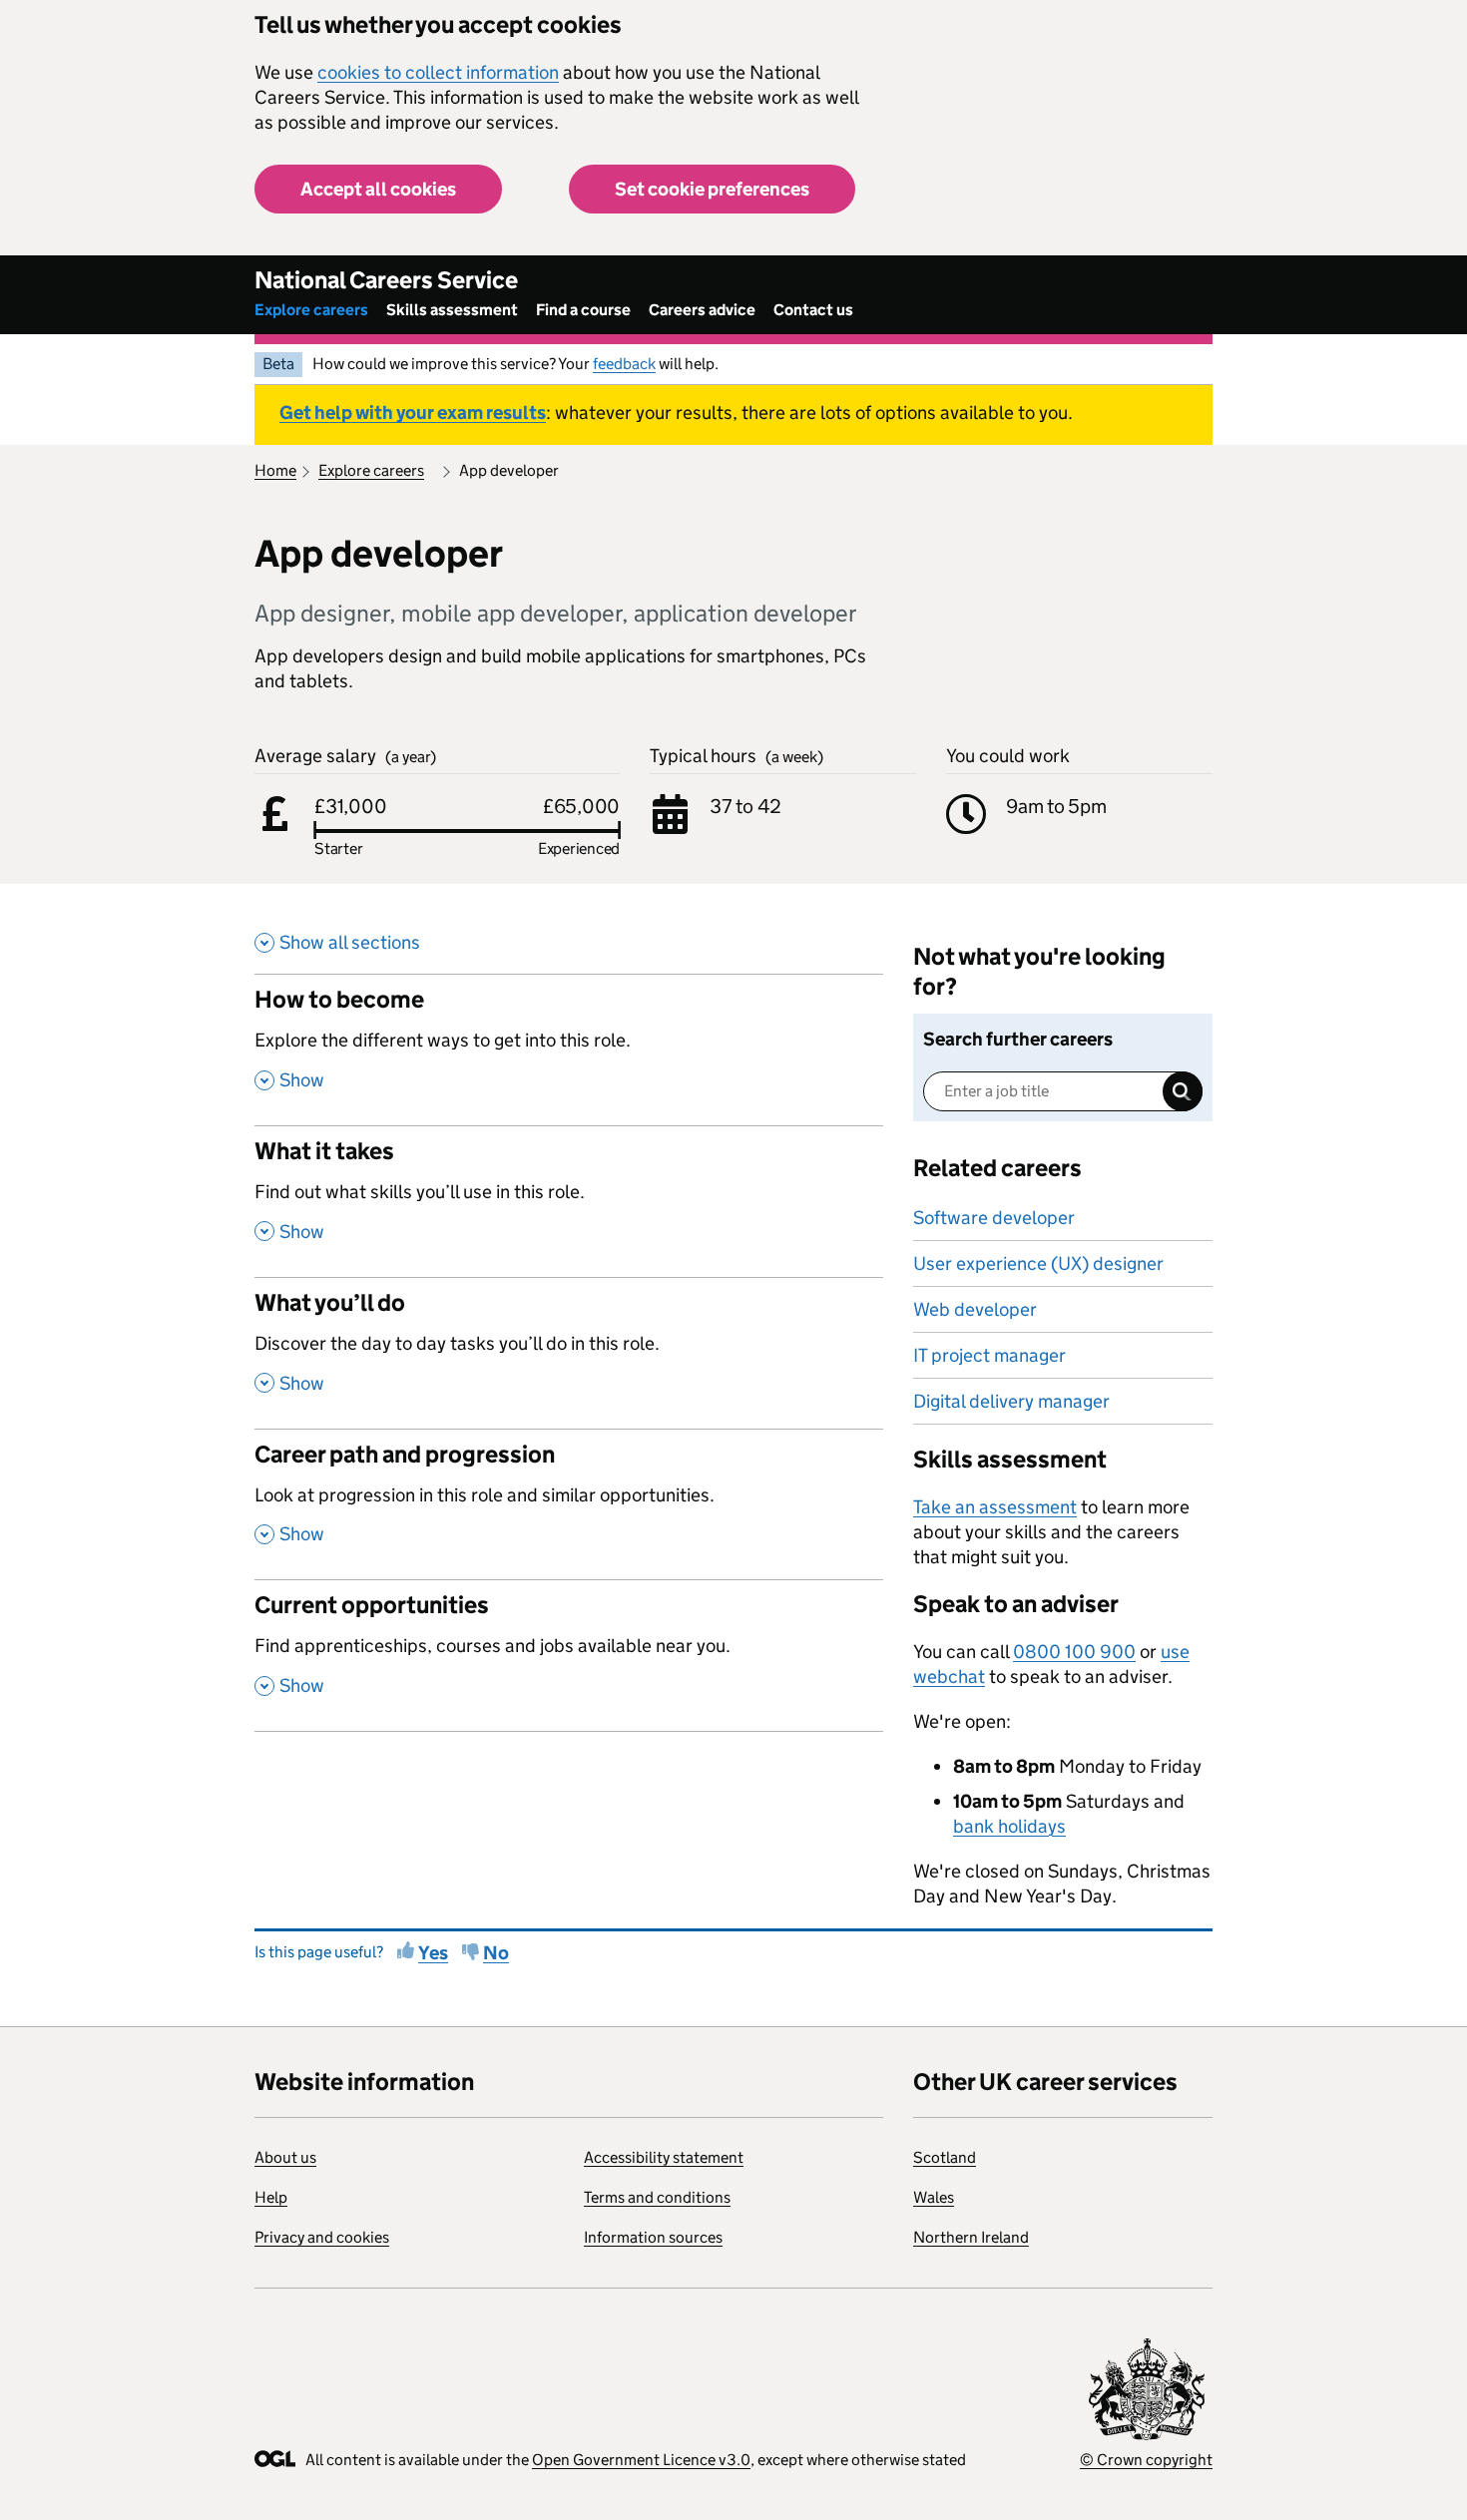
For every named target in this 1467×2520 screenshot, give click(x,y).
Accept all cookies (378, 189)
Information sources (653, 2237)
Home (275, 470)
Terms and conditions (657, 2197)
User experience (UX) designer (1038, 1263)
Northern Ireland (971, 2237)
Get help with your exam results (413, 413)
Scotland (945, 2157)
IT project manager (989, 1355)
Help (271, 2197)
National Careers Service (386, 280)
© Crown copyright (1146, 2460)
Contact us (813, 310)
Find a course (583, 310)
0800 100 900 (1074, 1652)
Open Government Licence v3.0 (641, 2460)
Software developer (994, 1218)
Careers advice (702, 310)
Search (1183, 1091)
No (496, 1953)
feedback (624, 364)
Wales (934, 2197)
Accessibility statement (664, 2157)
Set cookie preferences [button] (712, 189)
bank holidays (1009, 1826)
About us (285, 2157)
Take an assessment (995, 1507)
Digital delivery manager (1011, 1401)
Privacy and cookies (322, 2237)
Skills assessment (452, 310)
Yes (433, 1953)
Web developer (975, 1309)
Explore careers (311, 310)
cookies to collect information (438, 72)
